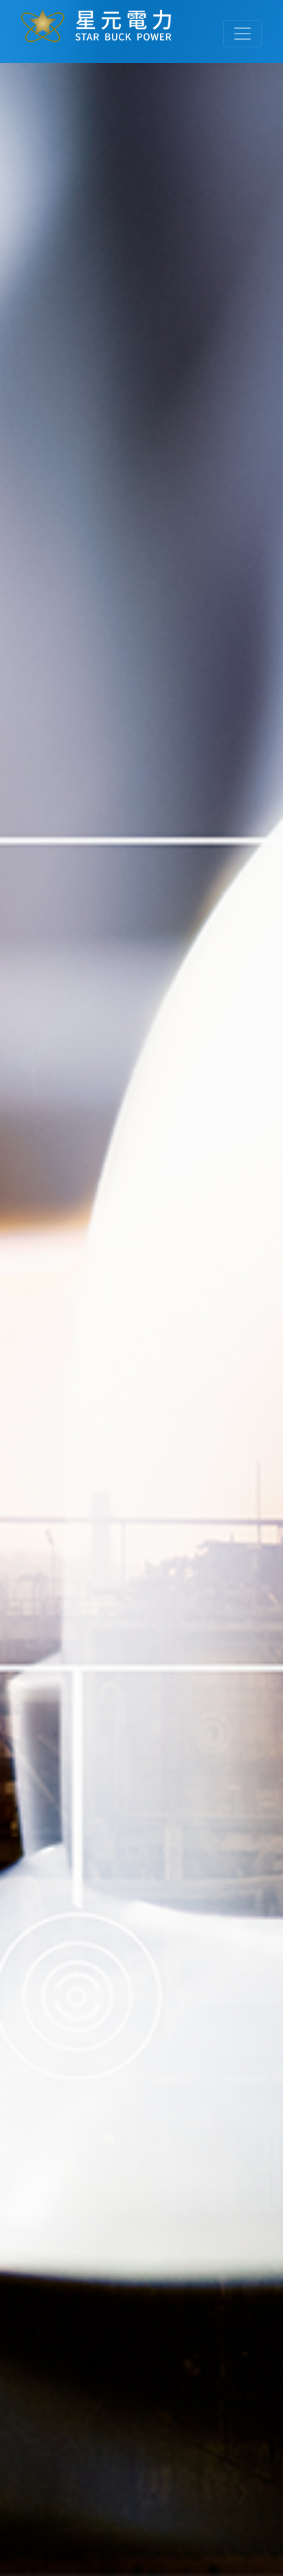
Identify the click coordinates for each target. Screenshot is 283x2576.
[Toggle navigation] (242, 34)
